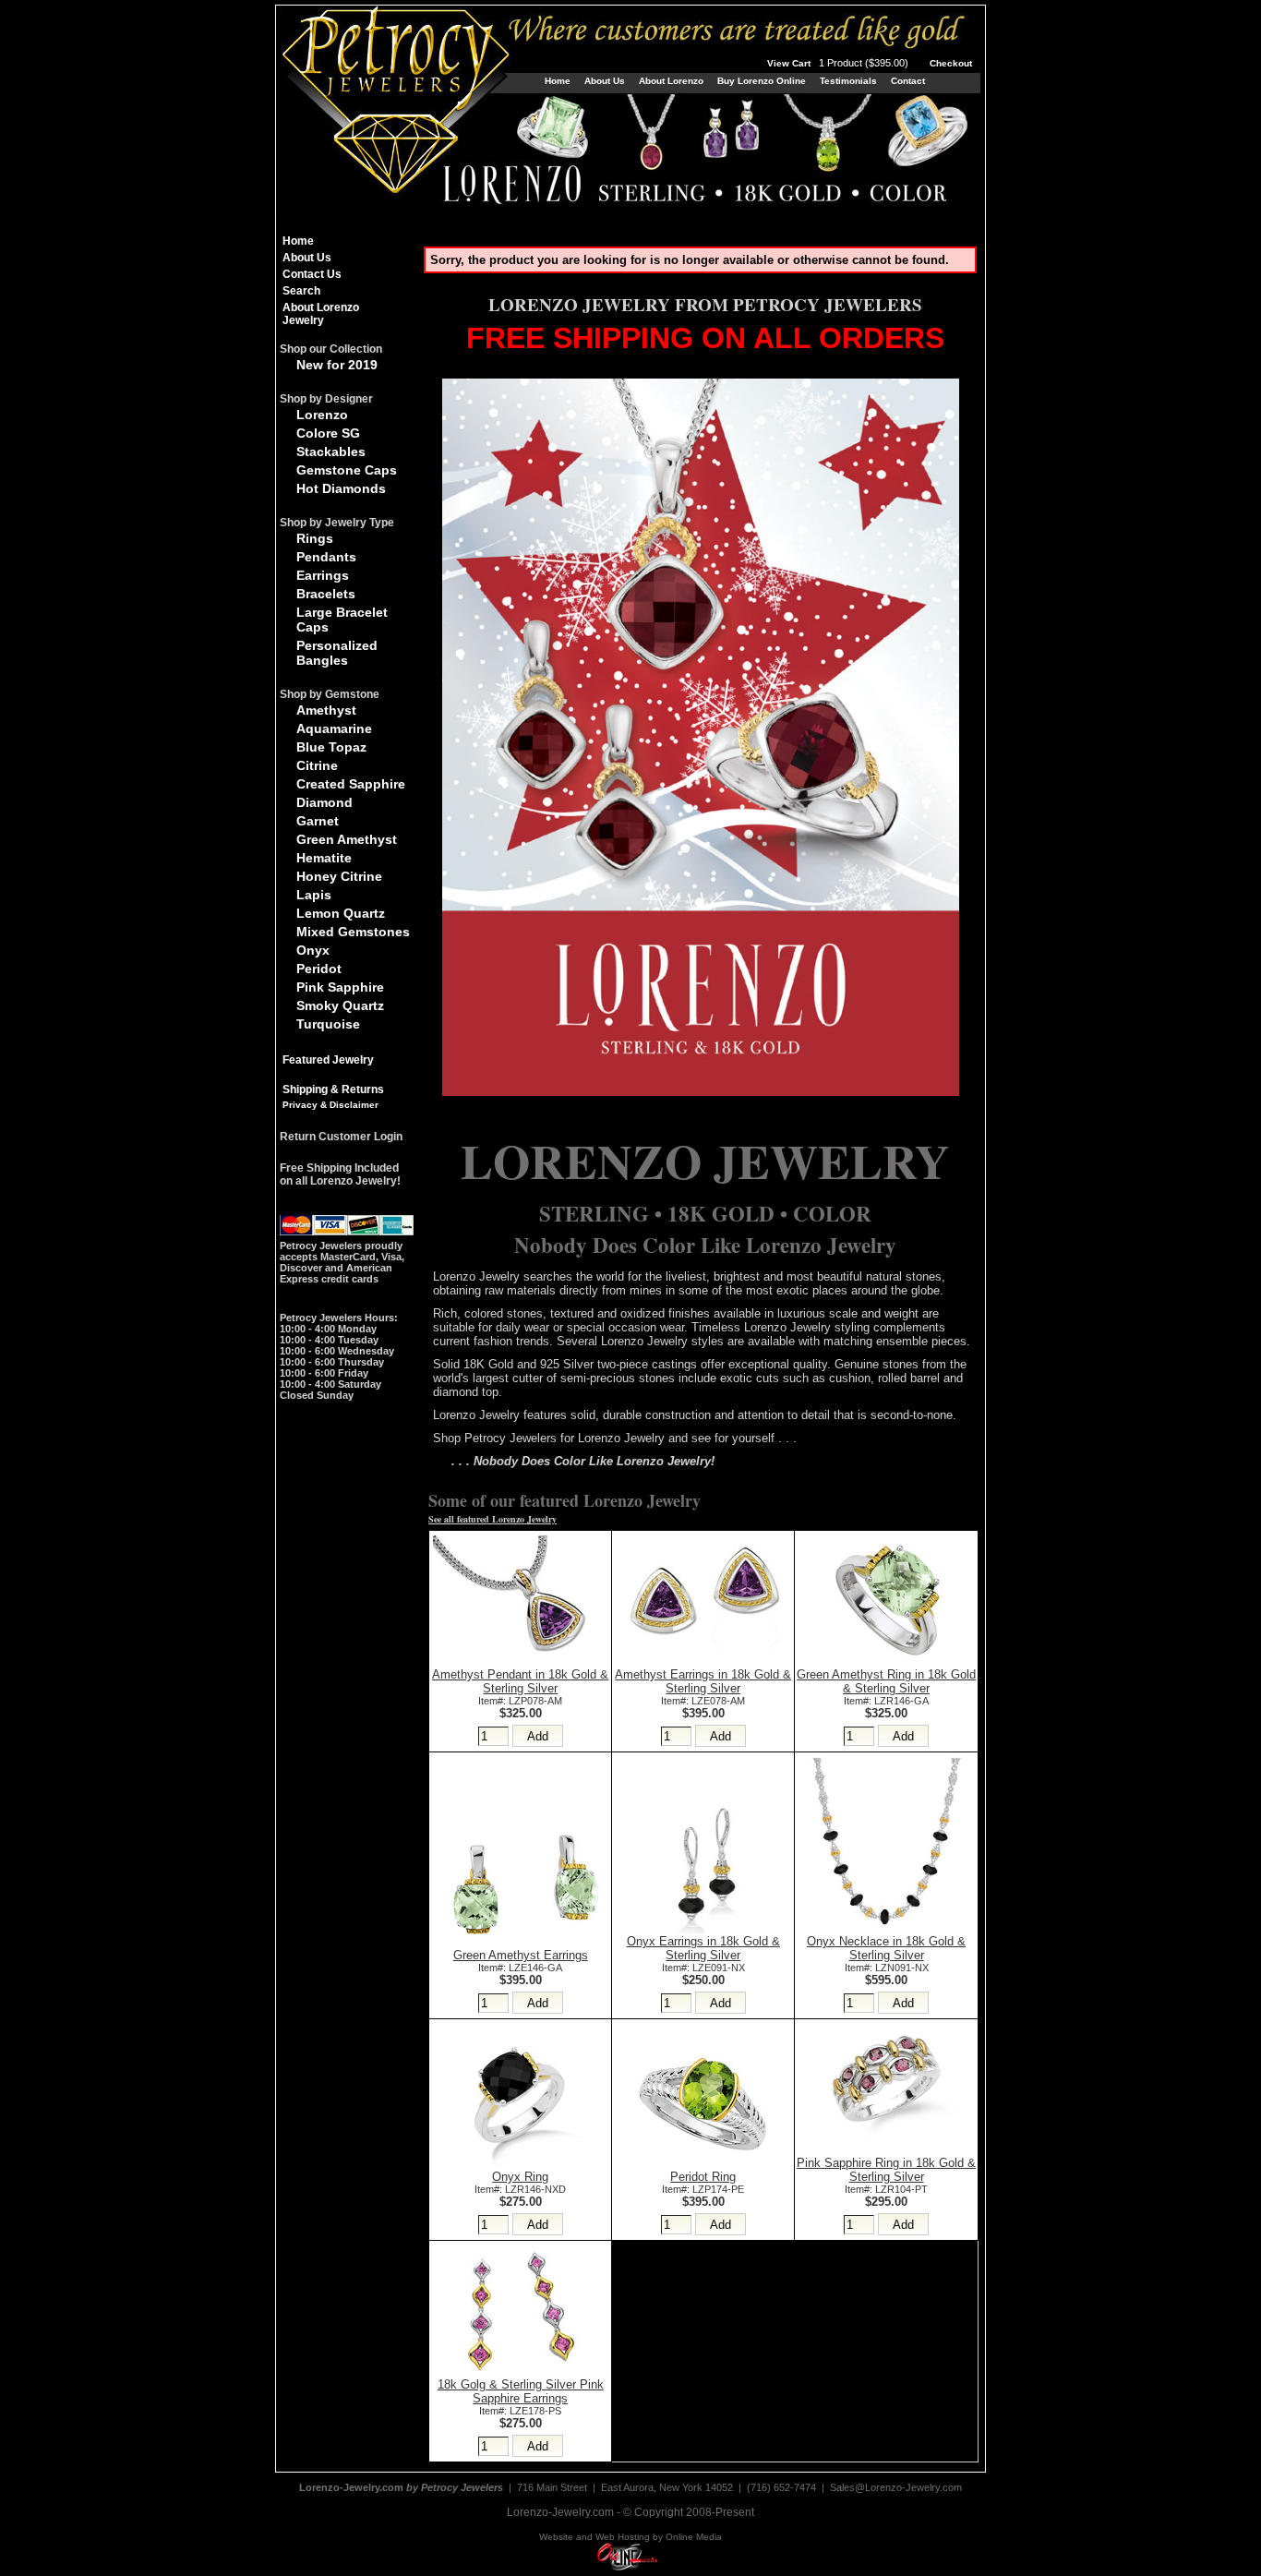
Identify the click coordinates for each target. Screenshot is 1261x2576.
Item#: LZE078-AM (703, 1701)
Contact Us (312, 274)
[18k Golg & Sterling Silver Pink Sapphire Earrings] (521, 2373)
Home (558, 81)
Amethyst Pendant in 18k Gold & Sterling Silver (520, 1681)
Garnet (318, 821)
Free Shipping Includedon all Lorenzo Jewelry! (340, 1174)
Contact (908, 81)
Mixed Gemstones (353, 932)
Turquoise (328, 1024)
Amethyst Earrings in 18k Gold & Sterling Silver (703, 1681)
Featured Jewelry (328, 1060)
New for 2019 (337, 365)
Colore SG (328, 433)
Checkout (951, 63)
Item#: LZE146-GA (520, 1968)
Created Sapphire (351, 784)
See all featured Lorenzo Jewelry (492, 1519)
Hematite (324, 858)
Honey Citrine (339, 876)
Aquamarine (334, 728)
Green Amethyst (347, 839)
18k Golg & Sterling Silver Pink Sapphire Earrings (521, 2391)
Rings (315, 538)
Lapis (314, 895)
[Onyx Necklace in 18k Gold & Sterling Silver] (886, 1930)
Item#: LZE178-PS (520, 2411)
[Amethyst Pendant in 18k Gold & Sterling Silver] (521, 1663)
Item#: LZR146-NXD (520, 2189)
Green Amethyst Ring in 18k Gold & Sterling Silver (886, 1681)
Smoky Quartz (340, 1005)
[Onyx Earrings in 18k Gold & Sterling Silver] (703, 1930)
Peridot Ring (703, 2177)
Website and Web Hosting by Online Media (630, 2537)
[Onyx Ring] (521, 2166)
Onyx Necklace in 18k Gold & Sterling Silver (886, 1948)
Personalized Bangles (337, 653)
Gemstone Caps (347, 470)
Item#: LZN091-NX (887, 1968)
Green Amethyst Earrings (521, 1955)
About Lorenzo (671, 81)
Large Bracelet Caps (342, 620)
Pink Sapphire (340, 987)
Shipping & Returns (333, 1089)
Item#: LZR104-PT (886, 2189)
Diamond (324, 802)
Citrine (317, 765)
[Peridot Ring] (703, 2166)
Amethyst (326, 710)
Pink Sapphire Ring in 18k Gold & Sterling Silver (886, 2170)
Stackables (331, 451)
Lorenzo (322, 415)
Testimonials (848, 81)
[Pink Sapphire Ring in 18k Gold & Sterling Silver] (886, 2152)
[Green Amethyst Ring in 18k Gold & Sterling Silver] (886, 1663)
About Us (605, 81)
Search (301, 291)
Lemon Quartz (341, 913)
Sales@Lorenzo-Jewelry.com (896, 2487)
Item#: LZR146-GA (886, 1701)
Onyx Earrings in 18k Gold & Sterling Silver (703, 1948)
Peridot (319, 969)
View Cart (839, 63)
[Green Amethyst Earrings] (521, 1944)
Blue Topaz (331, 747)
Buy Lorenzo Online (762, 81)
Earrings (323, 575)
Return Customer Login (341, 1137)
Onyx (313, 950)
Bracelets (326, 594)
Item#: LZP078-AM (520, 1701)
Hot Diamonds (341, 488)
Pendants (326, 557)
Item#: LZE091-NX (703, 1968)
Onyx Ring (520, 2177)
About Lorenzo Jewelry (321, 314)
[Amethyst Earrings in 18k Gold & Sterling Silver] (703, 1663)
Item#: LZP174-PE (703, 2189)
